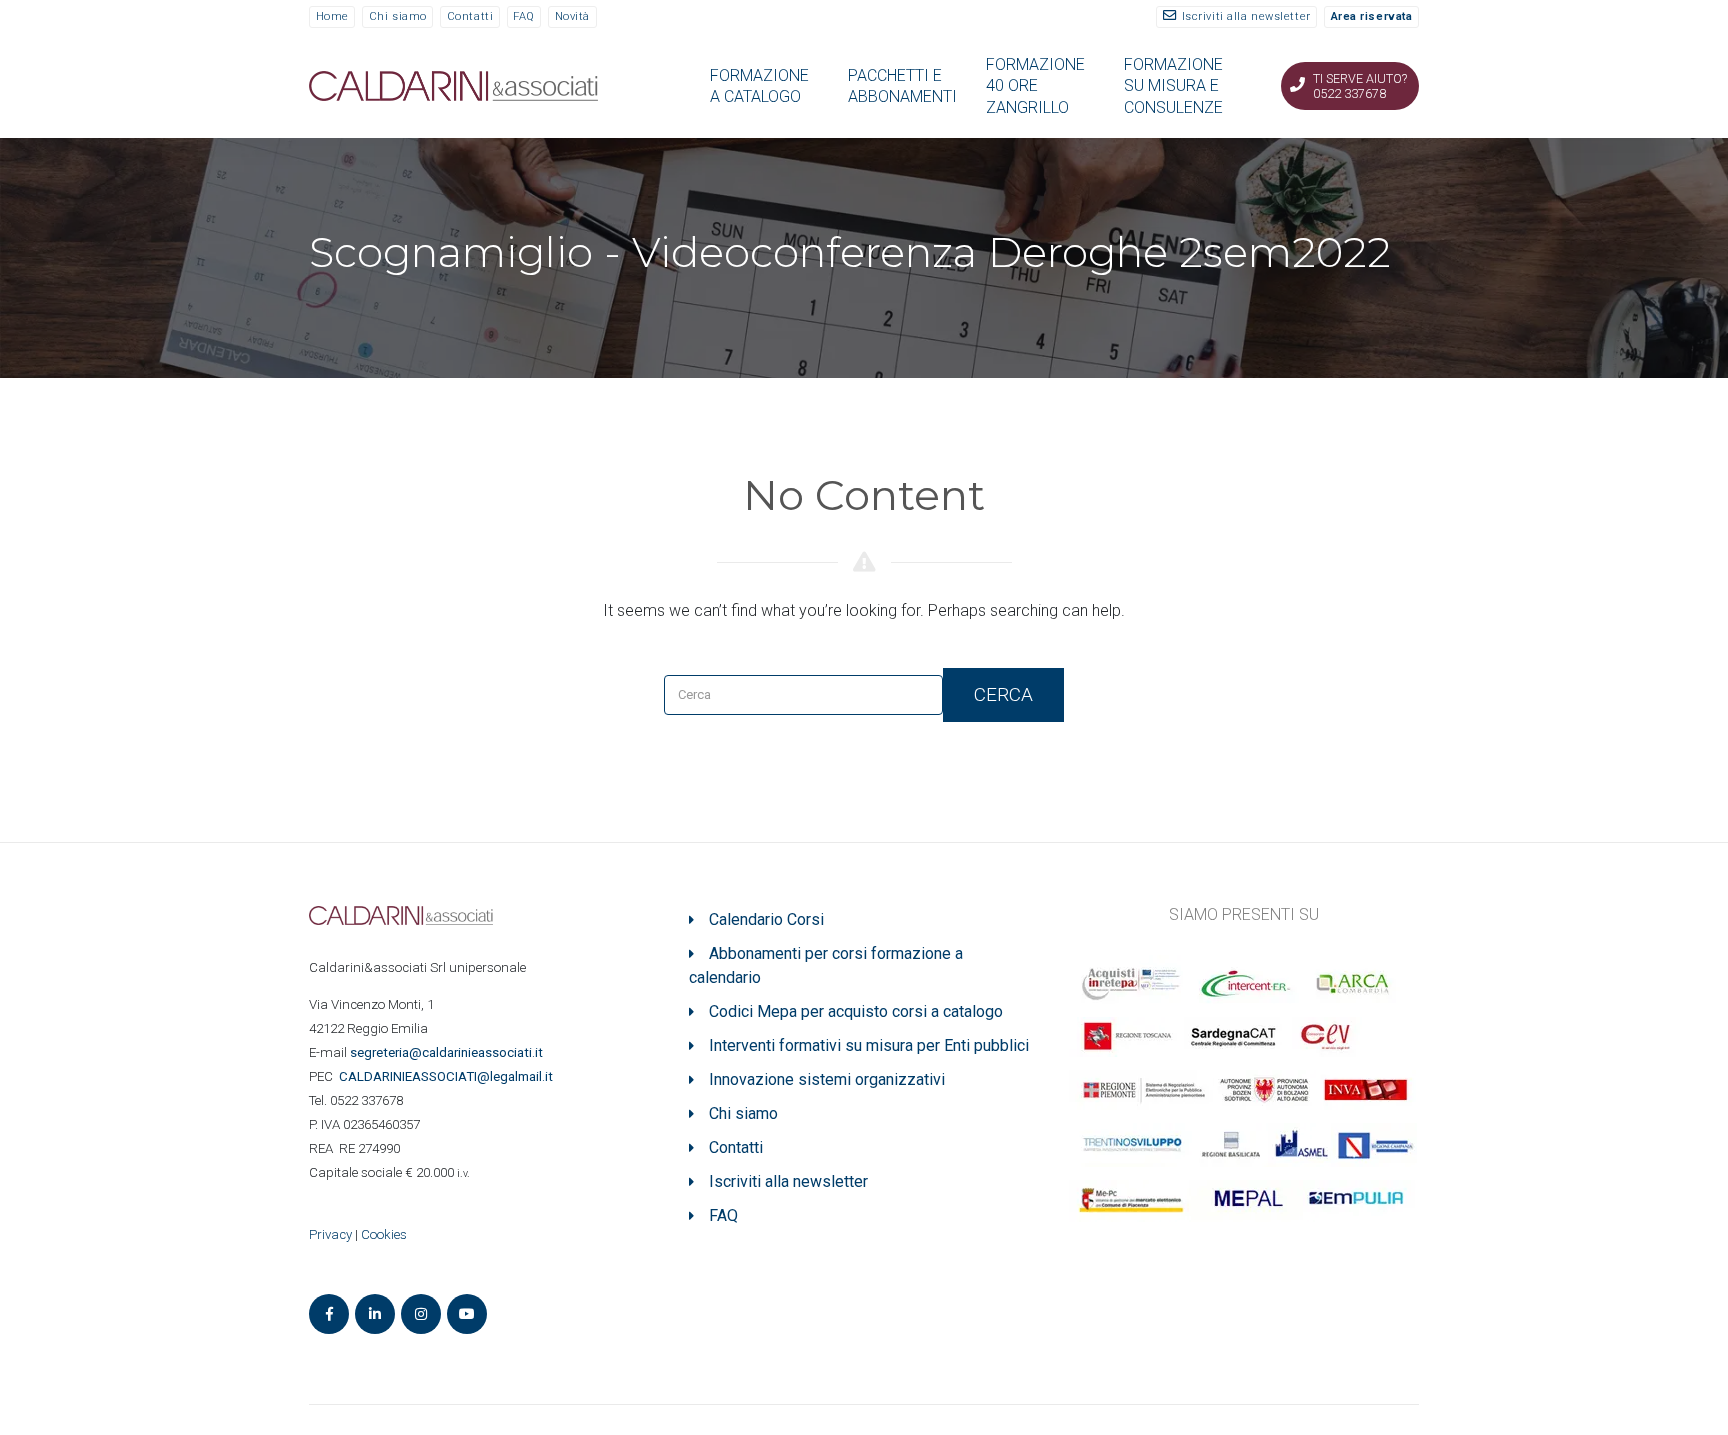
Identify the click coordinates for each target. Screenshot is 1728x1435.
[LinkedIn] (375, 1314)
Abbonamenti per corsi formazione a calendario (826, 965)
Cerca (1003, 694)
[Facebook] (329, 1314)
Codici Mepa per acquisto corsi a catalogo (856, 1011)
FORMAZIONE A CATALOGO (759, 86)
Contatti (470, 16)
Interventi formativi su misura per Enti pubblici (869, 1045)
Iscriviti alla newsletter (1246, 16)
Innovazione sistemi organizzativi (827, 1079)
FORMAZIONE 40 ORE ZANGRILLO (1035, 86)
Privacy (330, 1234)
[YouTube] (467, 1314)
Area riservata (1372, 16)
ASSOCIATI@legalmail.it (449, 1076)
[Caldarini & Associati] (453, 84)
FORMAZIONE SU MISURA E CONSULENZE (1173, 86)
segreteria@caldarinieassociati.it (448, 1052)
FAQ (524, 16)
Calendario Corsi (766, 919)
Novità (572, 16)
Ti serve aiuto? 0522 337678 (1360, 86)
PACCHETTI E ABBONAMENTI (902, 86)
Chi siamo (398, 16)
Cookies (384, 1234)
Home (332, 16)
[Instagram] (421, 1314)
